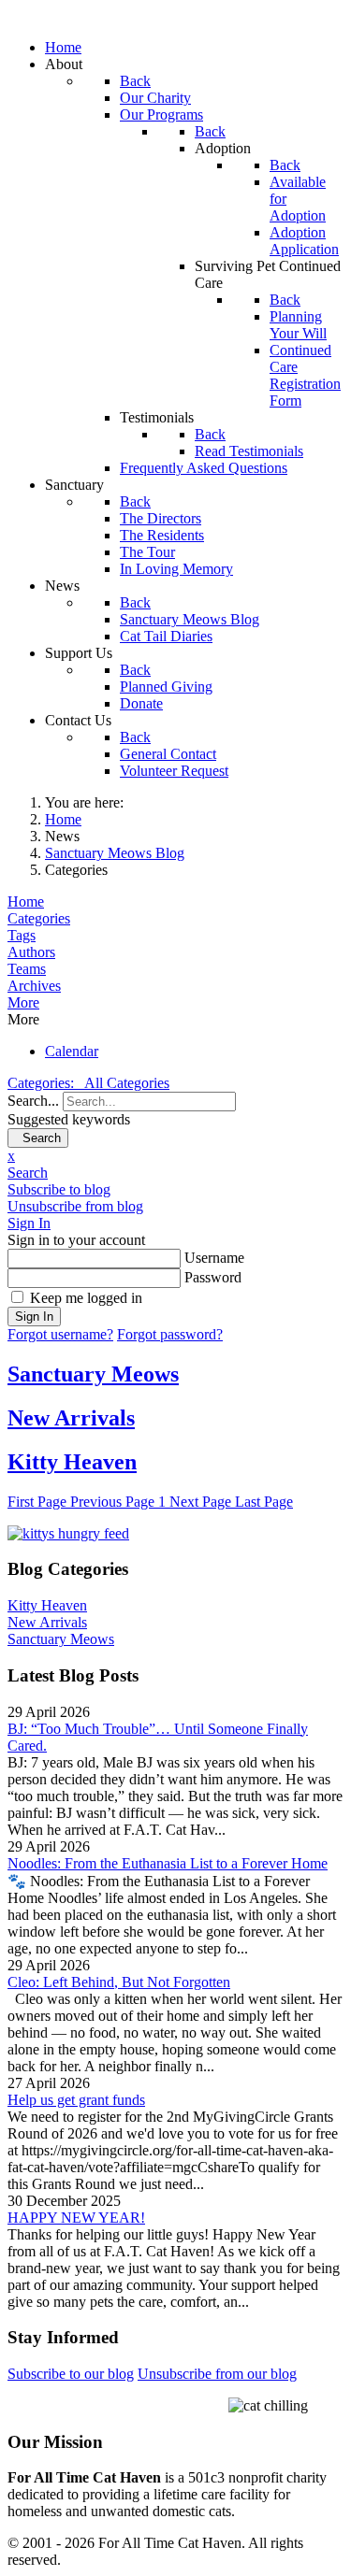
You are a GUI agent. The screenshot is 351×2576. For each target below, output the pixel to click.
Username (214, 1258)
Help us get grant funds (76, 2100)
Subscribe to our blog (71, 2374)
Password (213, 1277)
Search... (33, 1101)
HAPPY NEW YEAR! (76, 2218)
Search (38, 1138)
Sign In (34, 1317)
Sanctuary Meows (93, 1374)
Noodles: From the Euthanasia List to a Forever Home (168, 1863)
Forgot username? (60, 1334)
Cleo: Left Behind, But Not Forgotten (119, 1982)
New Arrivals (71, 1418)
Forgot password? (170, 1334)
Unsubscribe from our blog (217, 2374)
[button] (175, 1003)
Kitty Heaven (72, 1462)
